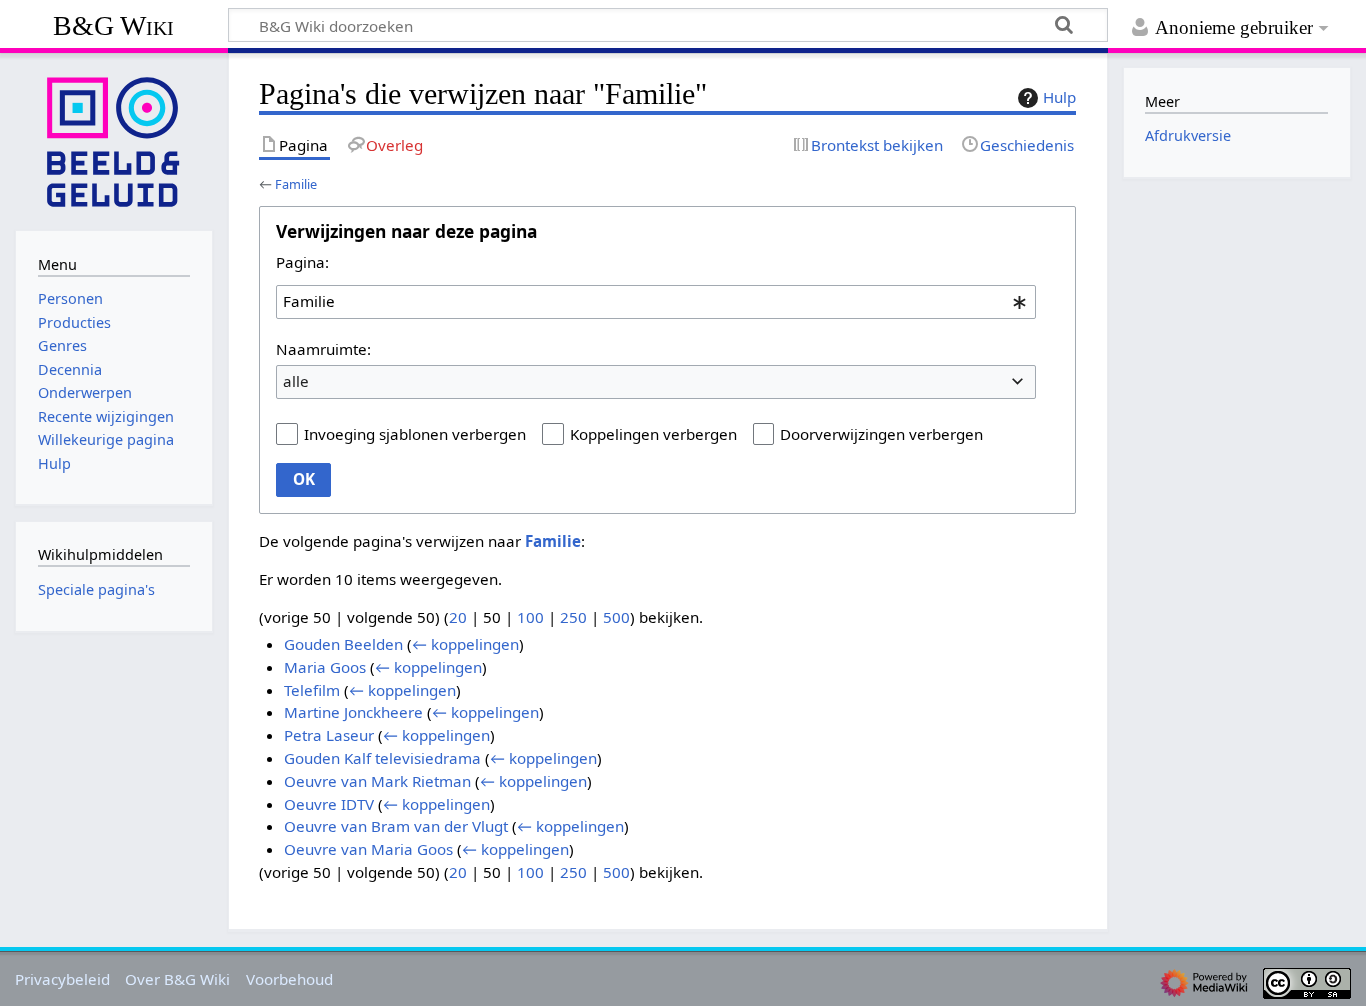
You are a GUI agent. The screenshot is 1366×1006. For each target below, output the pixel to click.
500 (616, 617)
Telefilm (312, 690)
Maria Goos (325, 667)
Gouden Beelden (343, 644)
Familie (296, 184)
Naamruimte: (323, 349)
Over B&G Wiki (177, 979)
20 (458, 617)
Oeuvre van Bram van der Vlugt (396, 826)
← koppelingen (465, 644)
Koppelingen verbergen (653, 434)
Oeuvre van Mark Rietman (377, 781)
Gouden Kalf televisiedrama (382, 758)
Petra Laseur (329, 735)
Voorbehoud (289, 979)
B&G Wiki (113, 25)
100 (530, 617)
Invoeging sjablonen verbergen (415, 434)
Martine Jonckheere (353, 712)
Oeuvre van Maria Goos (368, 849)
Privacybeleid (62, 979)
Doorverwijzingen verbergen (881, 434)
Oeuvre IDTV (329, 804)
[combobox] (656, 302)
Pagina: (302, 262)
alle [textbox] (296, 381)
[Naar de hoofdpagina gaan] (114, 140)
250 (573, 617)
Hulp (1059, 97)
